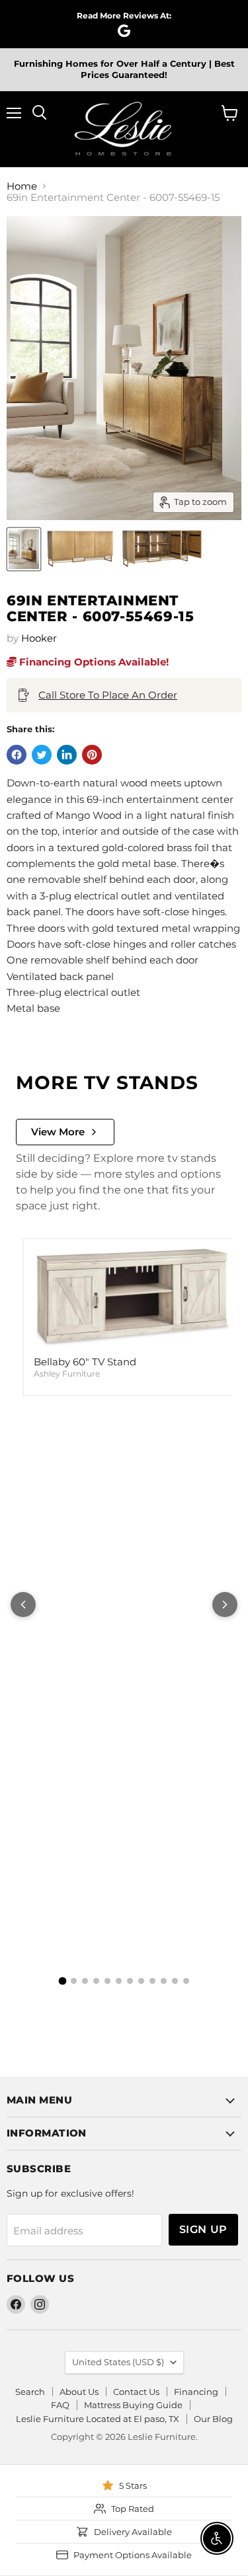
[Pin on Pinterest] (92, 755)
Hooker (39, 638)
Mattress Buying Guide (133, 2405)
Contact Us (136, 2392)
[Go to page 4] (96, 1981)
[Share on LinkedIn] (67, 755)
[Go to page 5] (107, 1981)
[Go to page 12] (186, 1981)
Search (30, 2392)
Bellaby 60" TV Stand (85, 1362)
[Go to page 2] (74, 1981)
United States (118, 2362)
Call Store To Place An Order (108, 695)
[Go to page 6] (119, 1981)
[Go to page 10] (164, 1981)
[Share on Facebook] (17, 755)
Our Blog (213, 2419)
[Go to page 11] (175, 1981)
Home (22, 186)
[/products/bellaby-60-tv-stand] (132, 1298)
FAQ (60, 2405)
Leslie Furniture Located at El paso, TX (98, 2419)
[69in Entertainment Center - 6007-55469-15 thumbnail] (24, 549)
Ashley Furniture (67, 1374)
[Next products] (225, 1605)
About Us (79, 2392)
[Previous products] (23, 1605)
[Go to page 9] (152, 1981)
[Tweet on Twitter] (42, 755)
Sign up (203, 2229)
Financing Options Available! (93, 662)
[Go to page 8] (141, 1981)
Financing (196, 2392)
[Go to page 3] (85, 1981)
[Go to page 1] (62, 1981)
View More (58, 1132)
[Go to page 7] (130, 1981)
